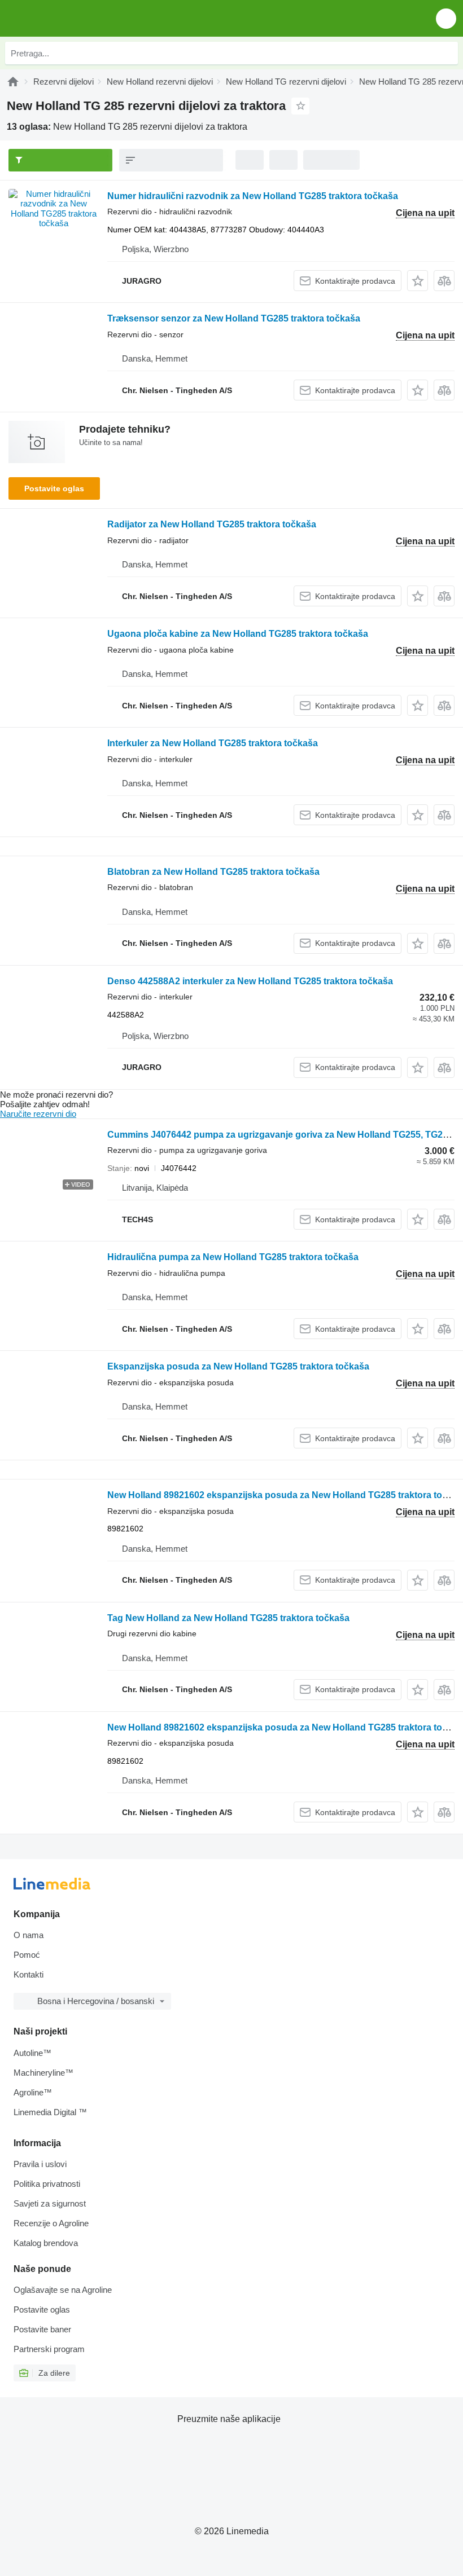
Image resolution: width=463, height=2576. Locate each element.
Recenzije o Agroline (51, 2223)
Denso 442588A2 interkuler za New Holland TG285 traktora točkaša (250, 981)
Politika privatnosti (47, 2184)
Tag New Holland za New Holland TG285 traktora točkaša (228, 1618)
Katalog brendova (46, 2243)
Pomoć (27, 1955)
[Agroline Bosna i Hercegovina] (73, 18)
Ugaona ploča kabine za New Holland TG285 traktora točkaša (238, 634)
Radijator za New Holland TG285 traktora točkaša (212, 524)
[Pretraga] (447, 53)
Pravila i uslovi (40, 2164)
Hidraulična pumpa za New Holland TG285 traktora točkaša (233, 1257)
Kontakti (29, 1974)
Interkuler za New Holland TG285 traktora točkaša (213, 743)
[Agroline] (13, 82)
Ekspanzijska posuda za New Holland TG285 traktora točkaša (238, 1366)
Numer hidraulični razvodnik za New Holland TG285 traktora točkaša (253, 196)
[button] (446, 18)
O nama (29, 1935)
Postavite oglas (54, 488)
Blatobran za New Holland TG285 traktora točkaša (213, 872)
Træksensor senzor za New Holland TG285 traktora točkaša (234, 318)
